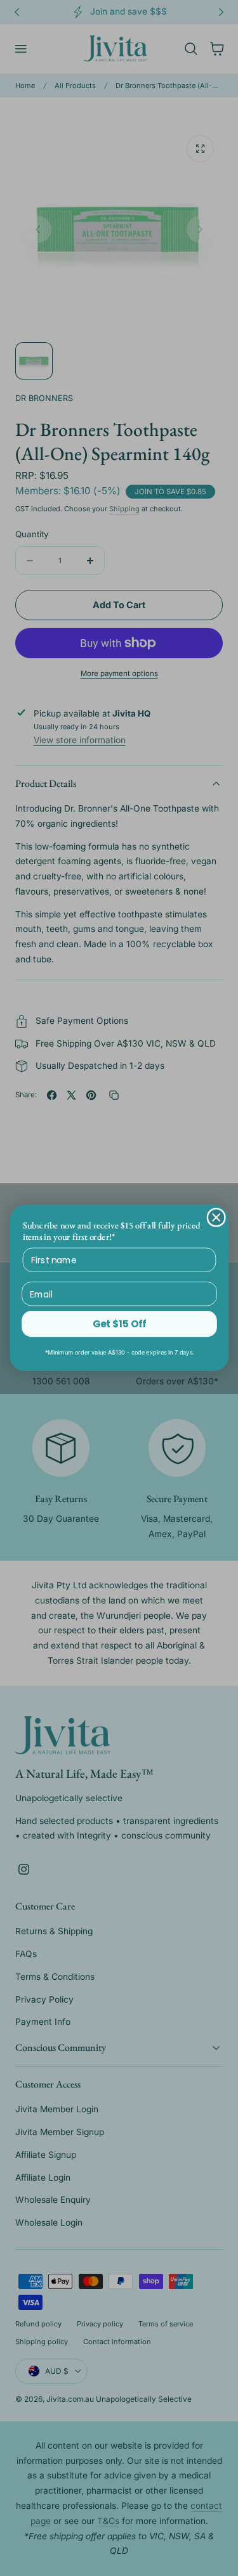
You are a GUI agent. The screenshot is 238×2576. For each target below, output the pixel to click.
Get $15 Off (119, 1324)
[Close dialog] (216, 1217)
